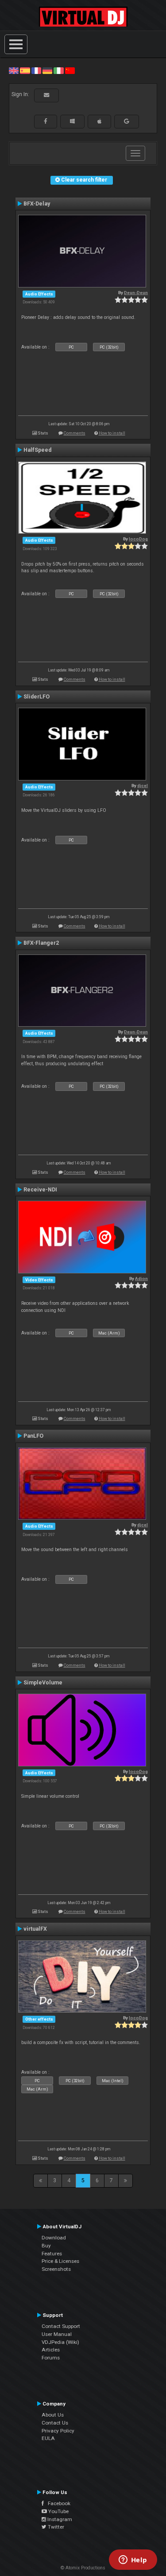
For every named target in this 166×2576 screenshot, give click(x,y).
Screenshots (56, 2269)
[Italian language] (58, 70)
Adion (141, 1278)
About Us (53, 2415)
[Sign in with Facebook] (46, 121)
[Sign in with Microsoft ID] (72, 121)
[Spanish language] (25, 70)
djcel (143, 786)
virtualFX (35, 1929)
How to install (112, 433)
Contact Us (55, 2423)
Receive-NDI (40, 1190)
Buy (46, 2246)
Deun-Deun (136, 293)
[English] (14, 70)
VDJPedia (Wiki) (60, 2342)
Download (54, 2238)
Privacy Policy (58, 2431)
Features (52, 2254)
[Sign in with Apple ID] (99, 121)
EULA (48, 2438)
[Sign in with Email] (46, 95)
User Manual (57, 2334)
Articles (51, 2350)
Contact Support (61, 2326)
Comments (75, 433)
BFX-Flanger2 (41, 943)
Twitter (55, 2527)
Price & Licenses (60, 2261)
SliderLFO (37, 697)
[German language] (47, 70)
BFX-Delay (37, 204)
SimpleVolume (43, 1683)
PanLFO (33, 1436)
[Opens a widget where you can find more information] (133, 2560)
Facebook (57, 2503)
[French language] (36, 70)
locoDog (138, 539)
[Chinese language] (70, 70)
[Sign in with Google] (127, 121)
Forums (51, 2358)
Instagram (59, 2519)
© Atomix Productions (83, 2568)
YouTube (58, 2511)
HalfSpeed (37, 450)
